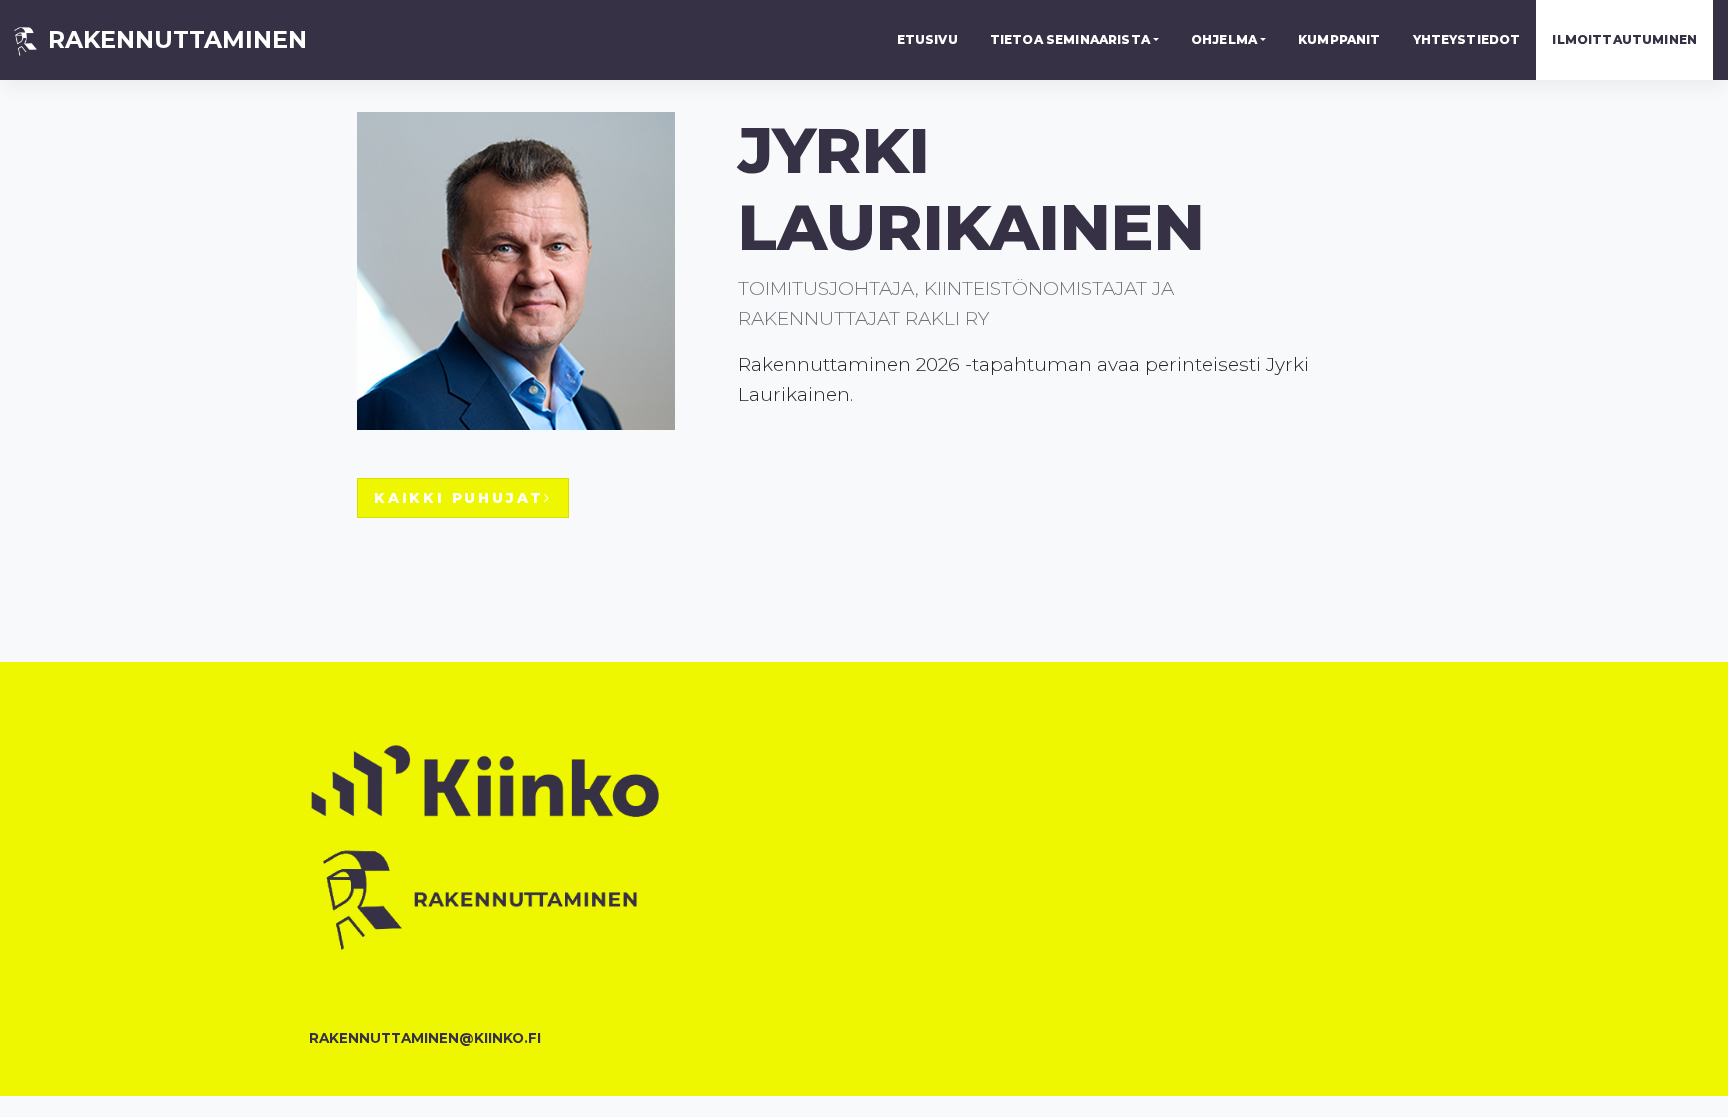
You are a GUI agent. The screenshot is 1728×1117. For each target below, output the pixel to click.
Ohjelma (1224, 39)
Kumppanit (1339, 39)
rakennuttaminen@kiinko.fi (425, 1038)
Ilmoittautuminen (1624, 39)
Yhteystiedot (1467, 39)
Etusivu (927, 39)
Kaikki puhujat (459, 498)
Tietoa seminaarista (1070, 39)
